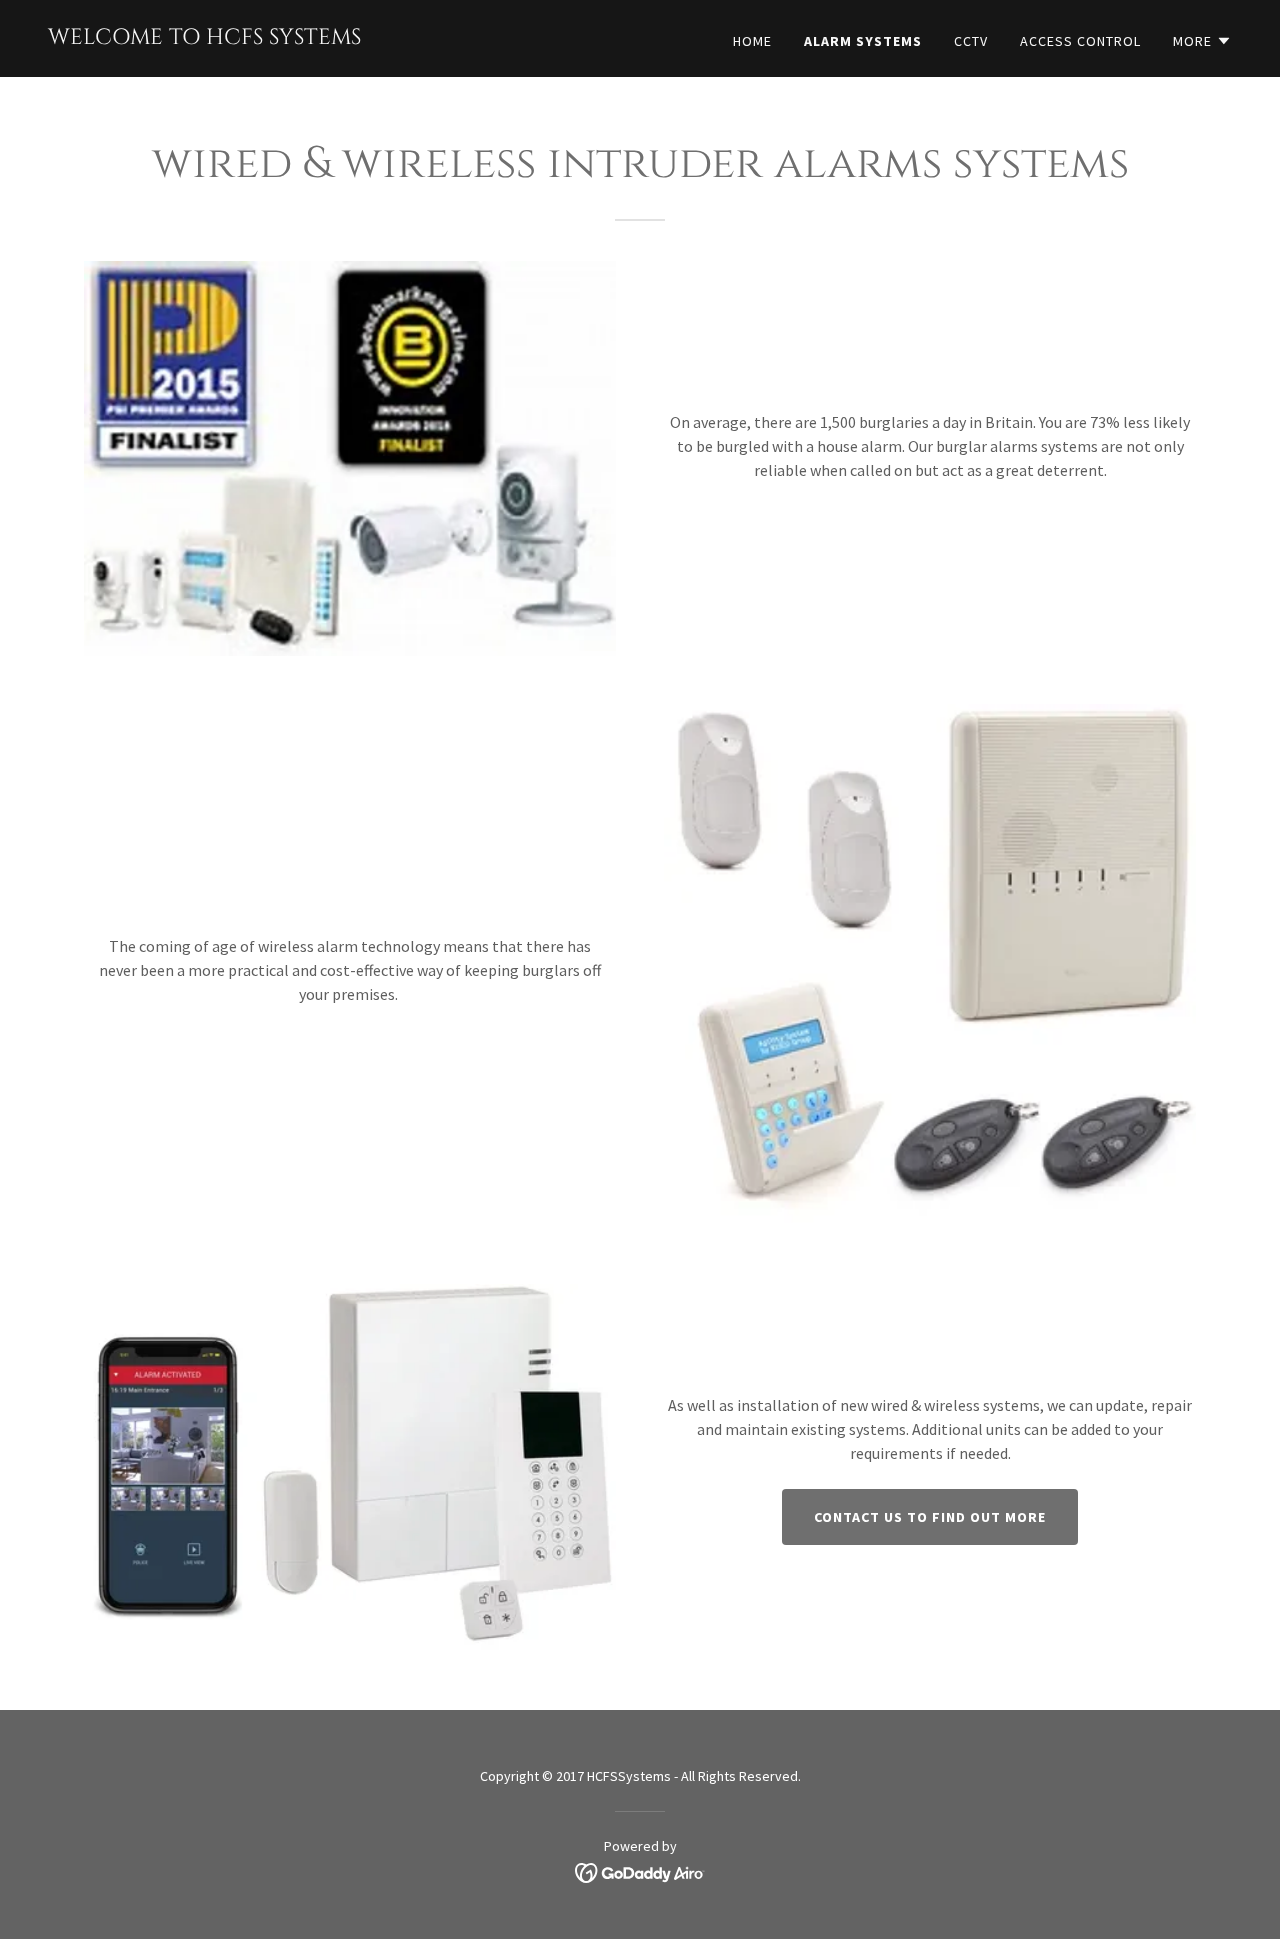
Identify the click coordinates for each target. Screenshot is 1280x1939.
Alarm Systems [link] (863, 41)
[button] (1202, 41)
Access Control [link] (1080, 41)
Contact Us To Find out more (930, 1517)
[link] (204, 38)
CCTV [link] (971, 41)
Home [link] (752, 41)
